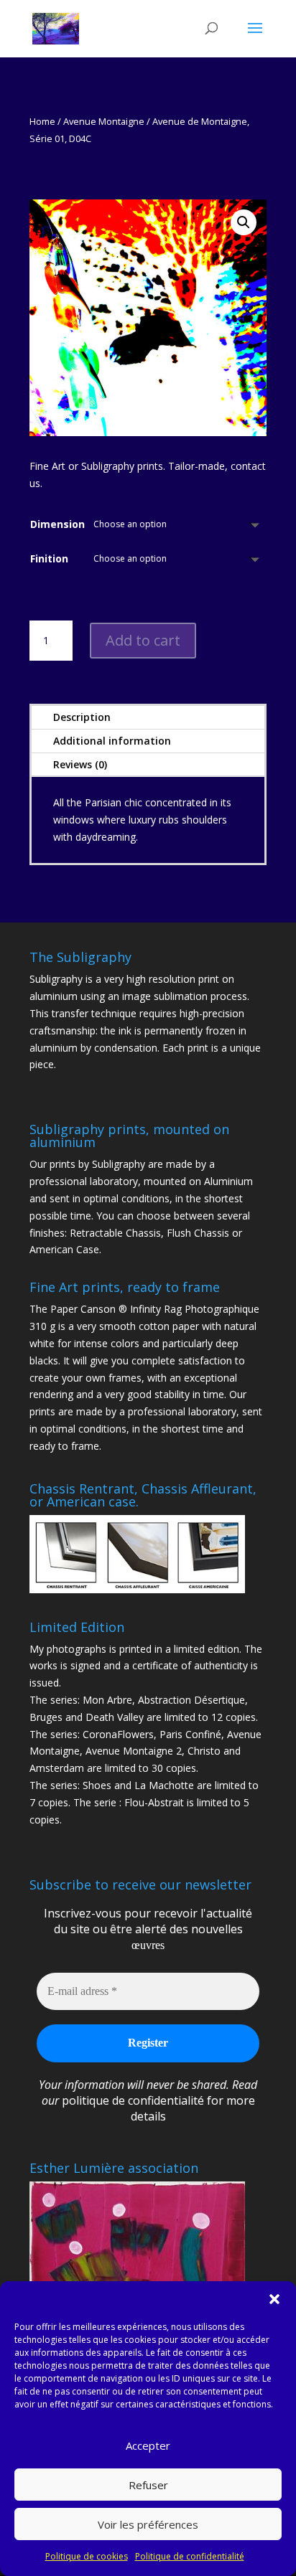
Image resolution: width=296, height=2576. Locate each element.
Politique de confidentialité (190, 2556)
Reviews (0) (80, 764)
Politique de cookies (87, 2556)
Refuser (148, 2485)
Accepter (148, 2445)
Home (42, 121)
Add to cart (143, 640)
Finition (49, 558)
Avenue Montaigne (104, 121)
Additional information (112, 741)
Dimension (57, 524)
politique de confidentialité (133, 2100)
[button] (274, 2299)
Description (82, 717)
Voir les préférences (148, 2524)
